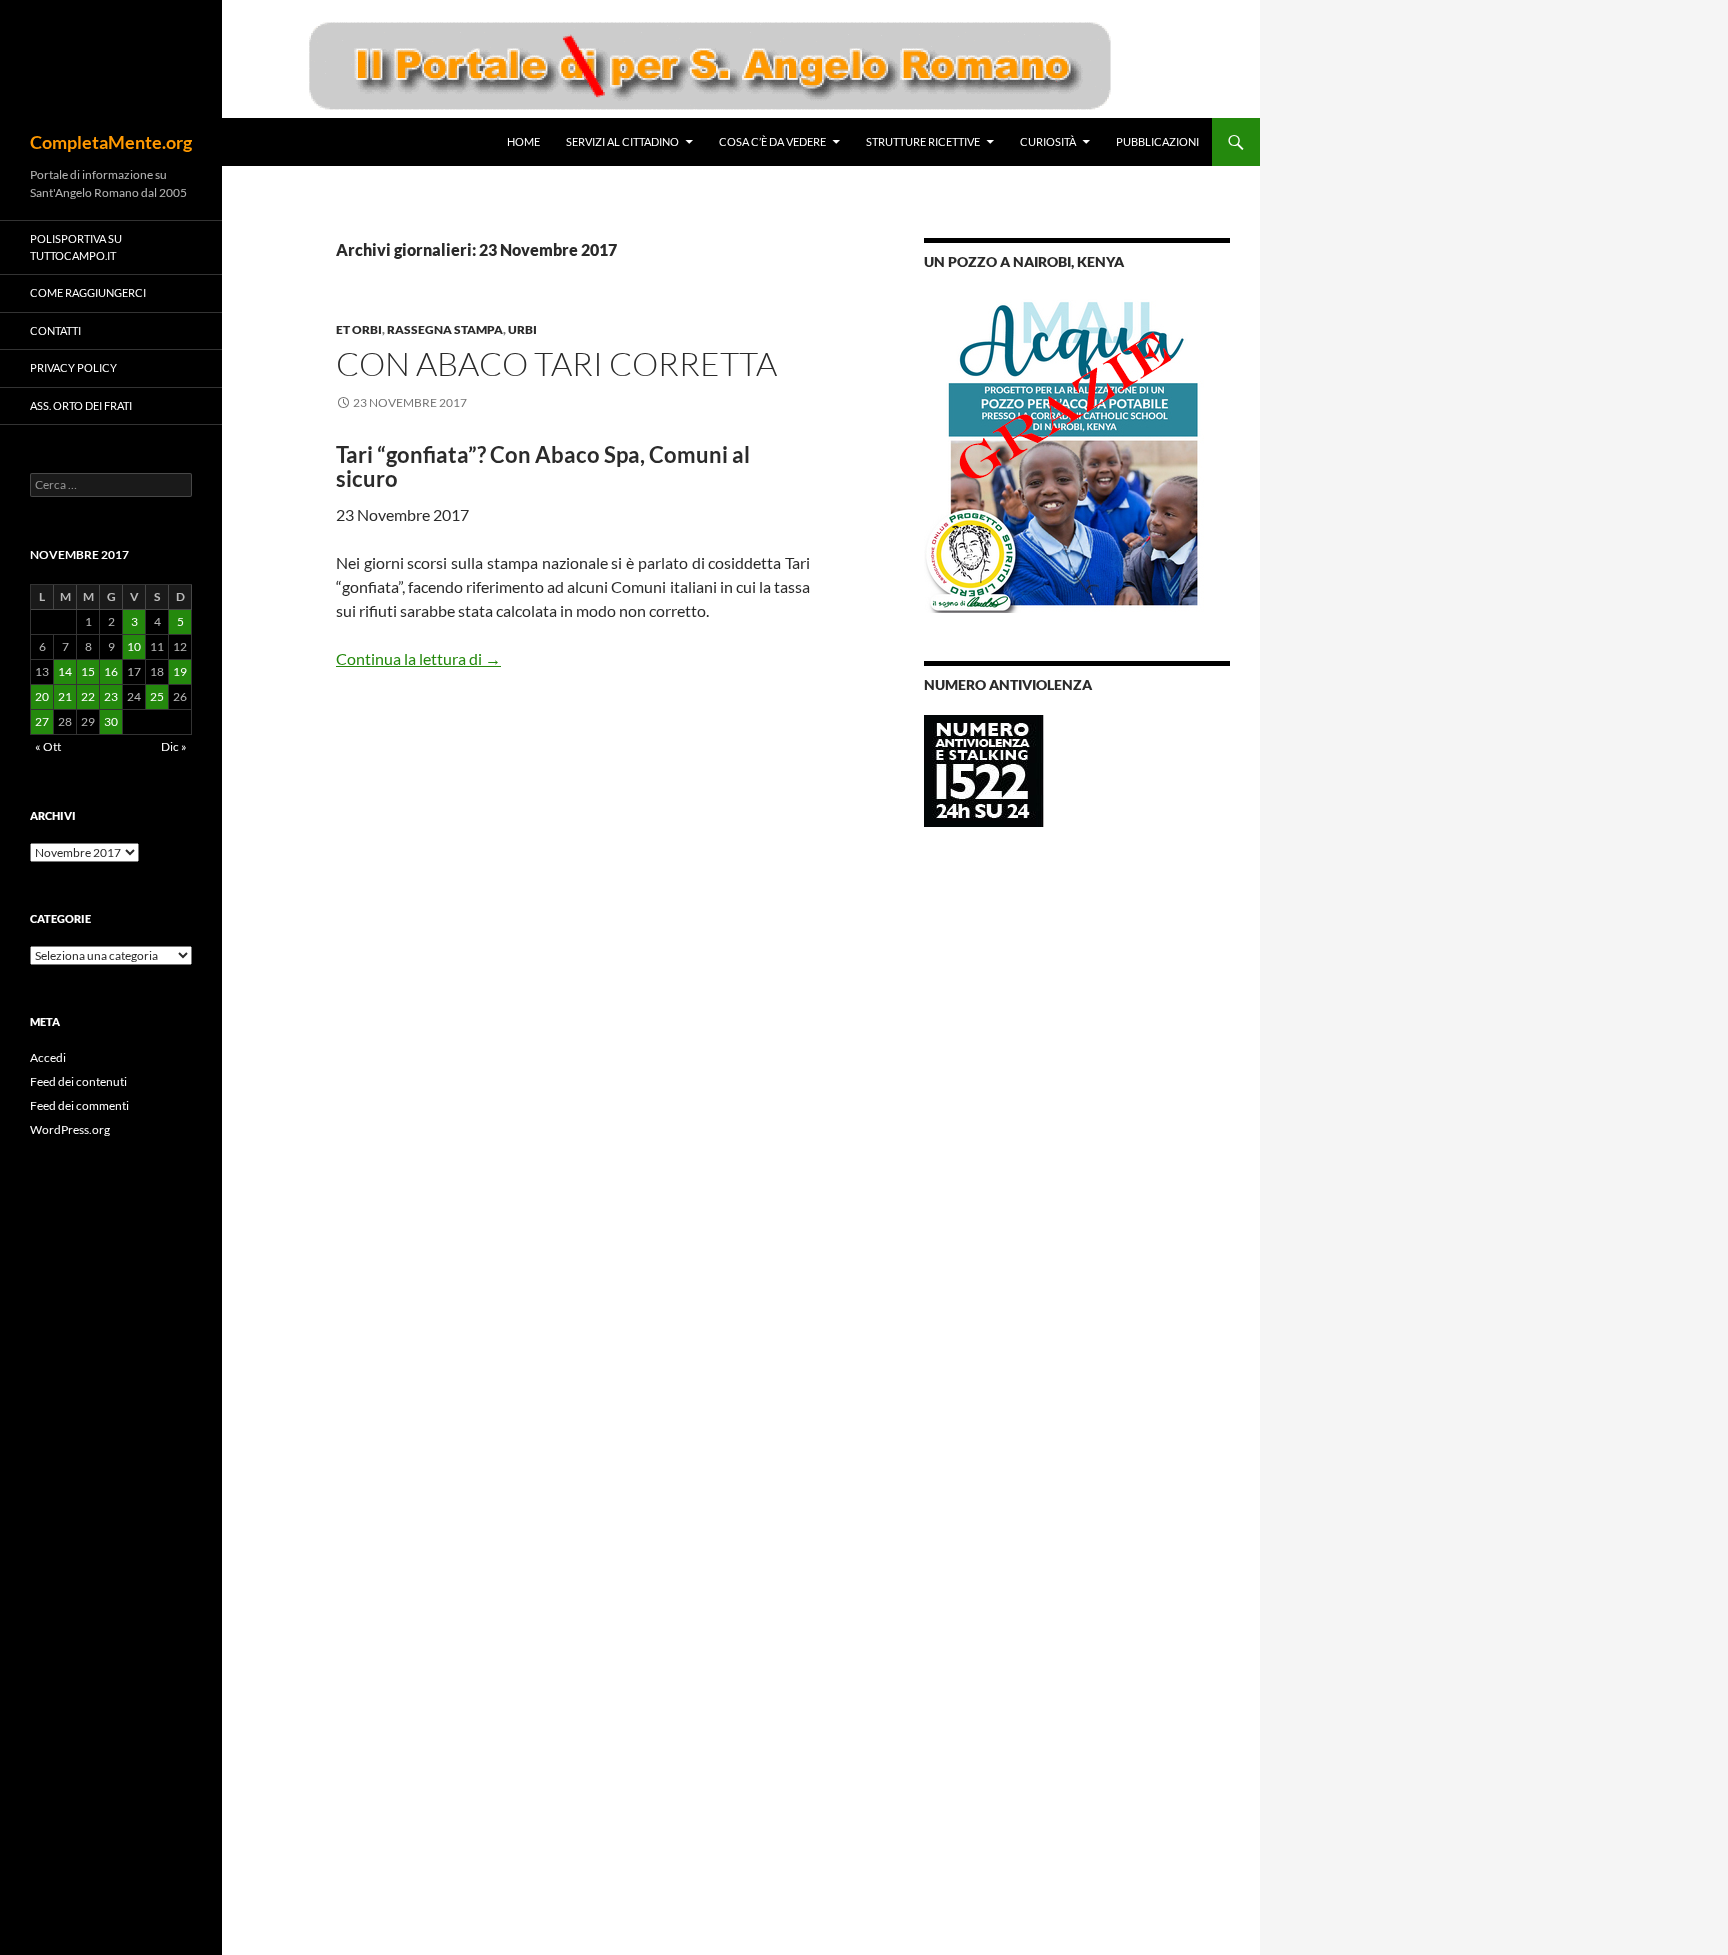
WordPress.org (70, 1129)
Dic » (174, 746)
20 (42, 696)
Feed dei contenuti (78, 1081)
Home (523, 141)
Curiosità (1048, 141)
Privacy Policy (73, 367)
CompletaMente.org (111, 142)
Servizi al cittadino (622, 141)
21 (65, 696)
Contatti (55, 330)
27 (42, 721)
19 (180, 671)
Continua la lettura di (418, 658)
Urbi (522, 329)
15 (88, 671)
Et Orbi (359, 329)
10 (134, 646)
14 (65, 671)
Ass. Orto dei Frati (81, 405)
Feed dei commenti (79, 1105)
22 (88, 696)
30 (111, 721)
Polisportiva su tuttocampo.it (76, 247)
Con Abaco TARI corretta (556, 363)
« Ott (48, 746)
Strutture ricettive (923, 141)
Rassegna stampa (445, 329)
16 (111, 671)
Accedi (48, 1057)
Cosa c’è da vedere (772, 141)
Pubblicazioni (1157, 141)
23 (111, 696)
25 (157, 696)
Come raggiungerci (88, 292)
